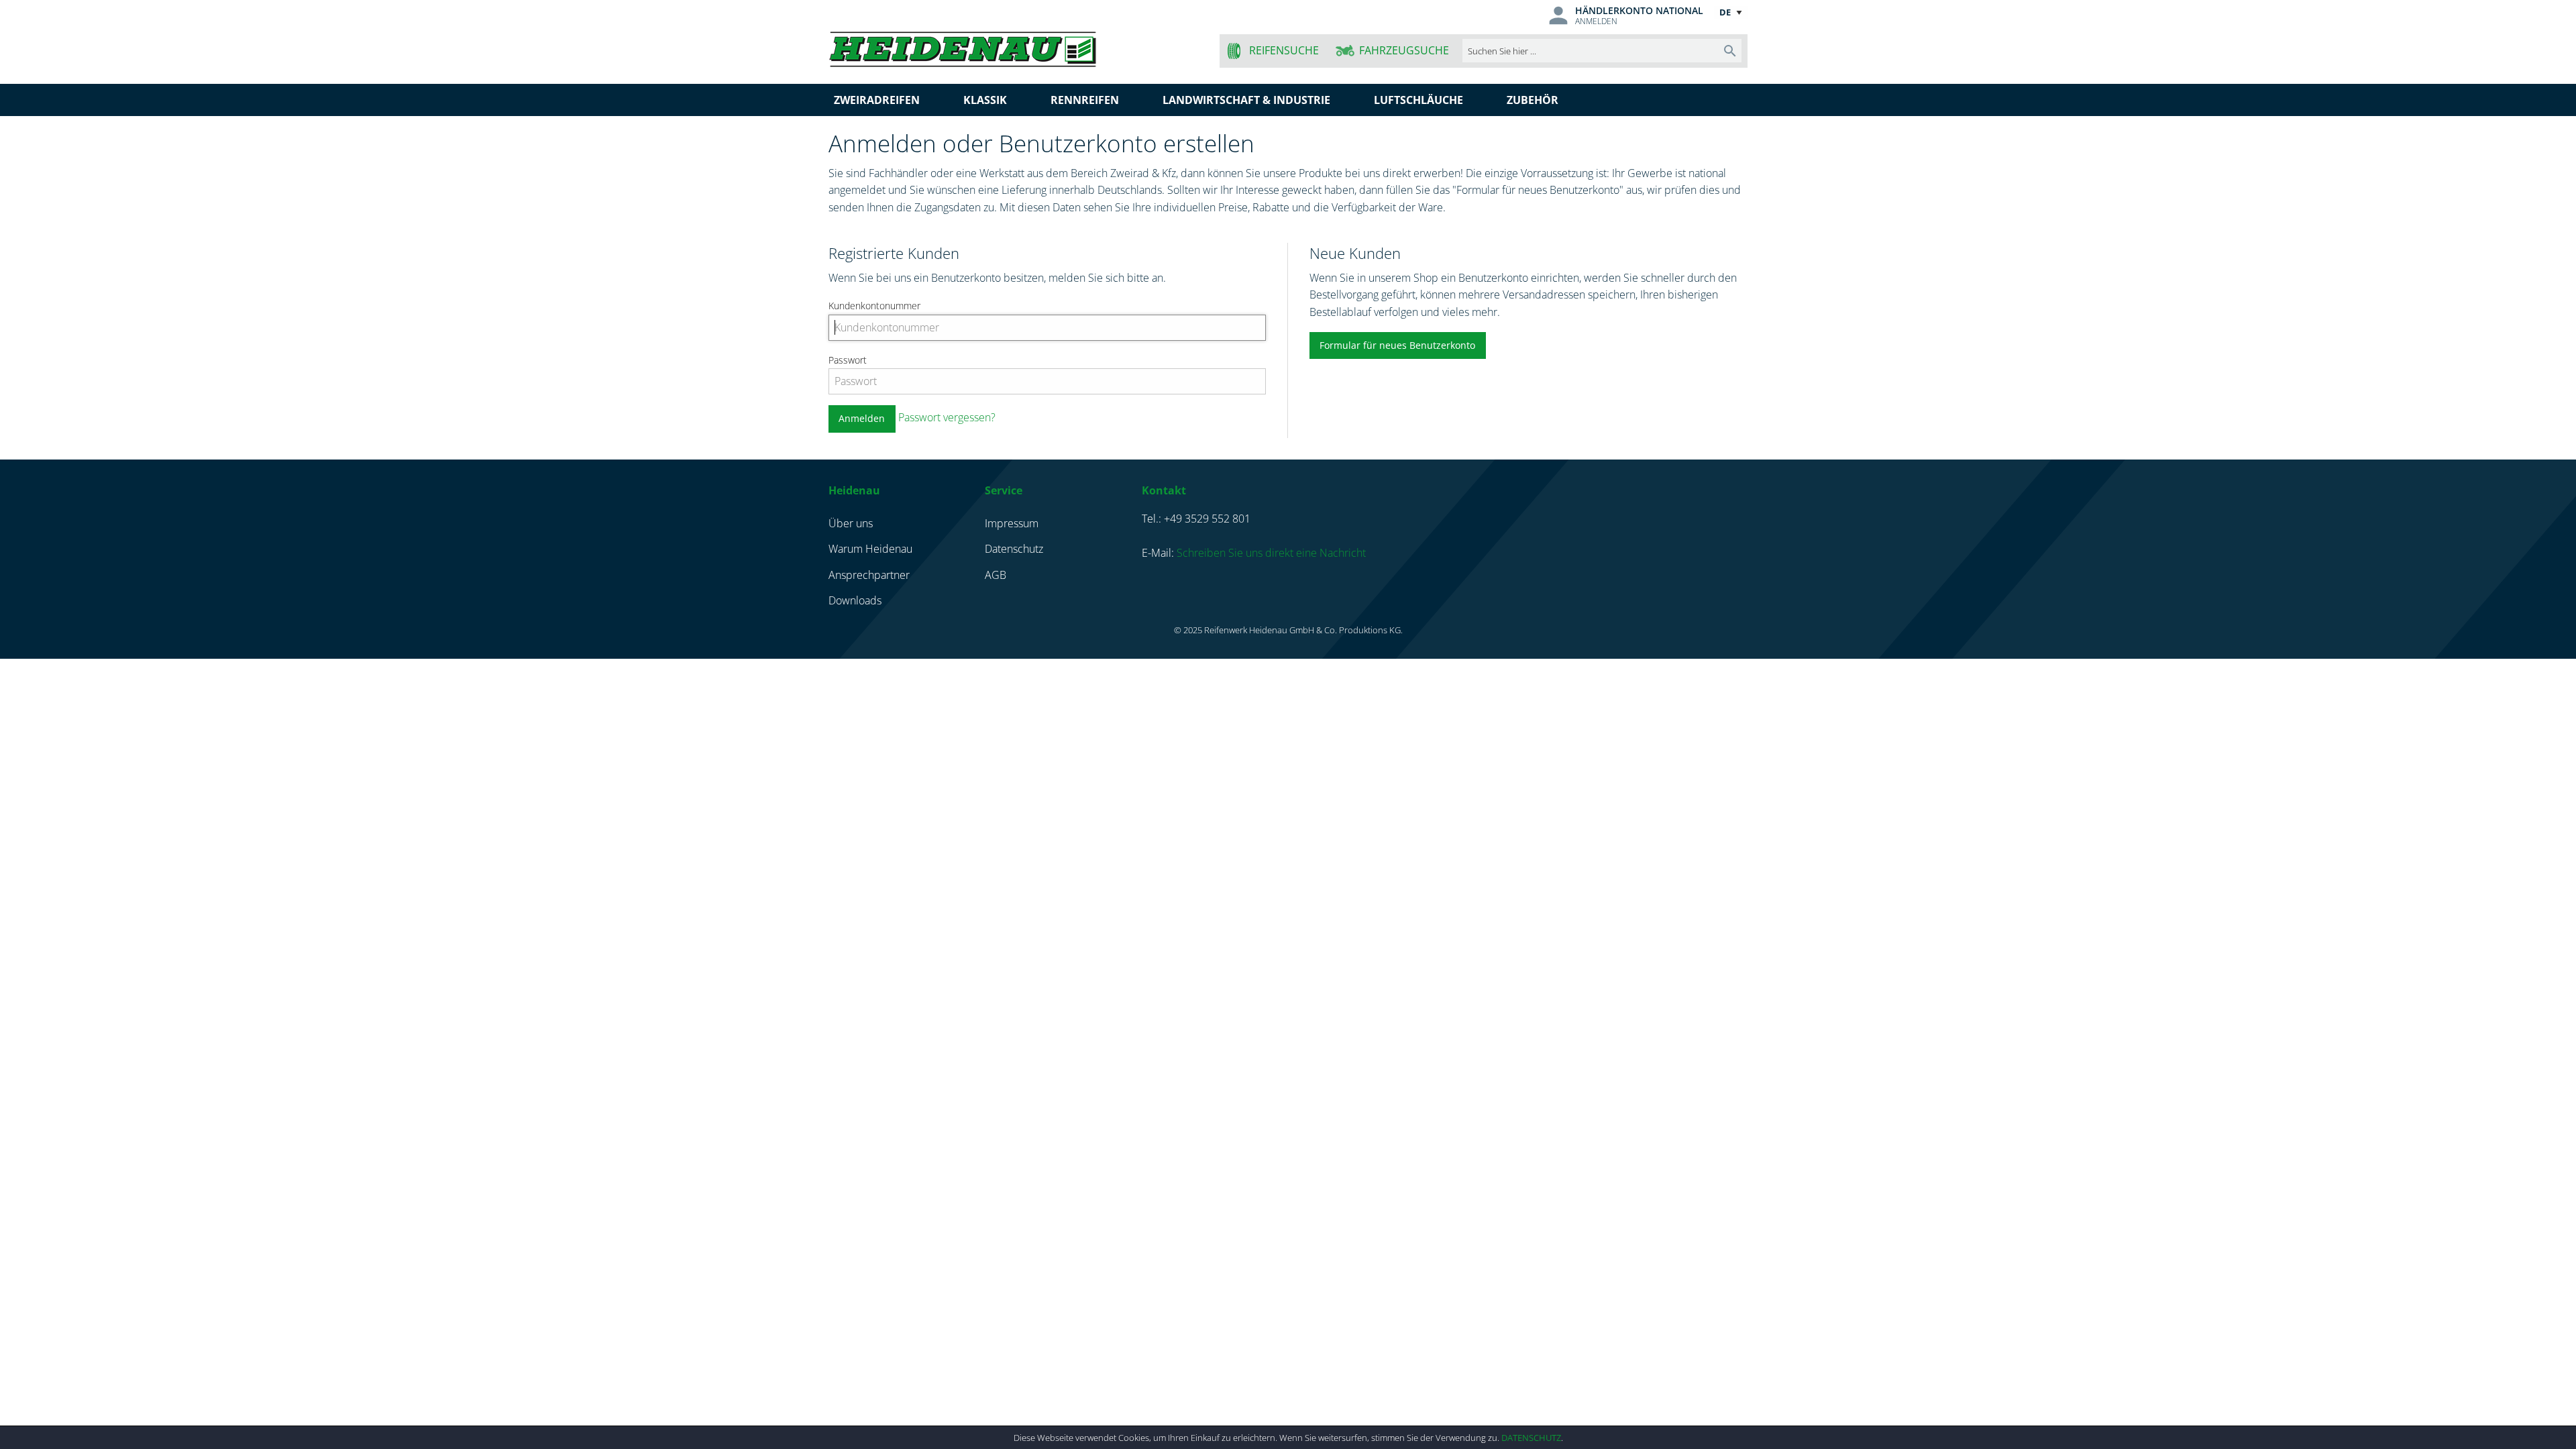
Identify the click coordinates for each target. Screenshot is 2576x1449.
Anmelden (1596, 21)
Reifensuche (1284, 50)
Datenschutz (1531, 1438)
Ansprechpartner (869, 575)
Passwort (848, 360)
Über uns (851, 523)
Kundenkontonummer (874, 306)
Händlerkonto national (1639, 10)
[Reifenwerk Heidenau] (1014, 47)
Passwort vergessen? (947, 417)
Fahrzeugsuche (1404, 50)
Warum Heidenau (870, 549)
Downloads (855, 600)
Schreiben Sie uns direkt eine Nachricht (1271, 553)
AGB (996, 575)
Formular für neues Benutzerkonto (1397, 345)
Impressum (1012, 523)
